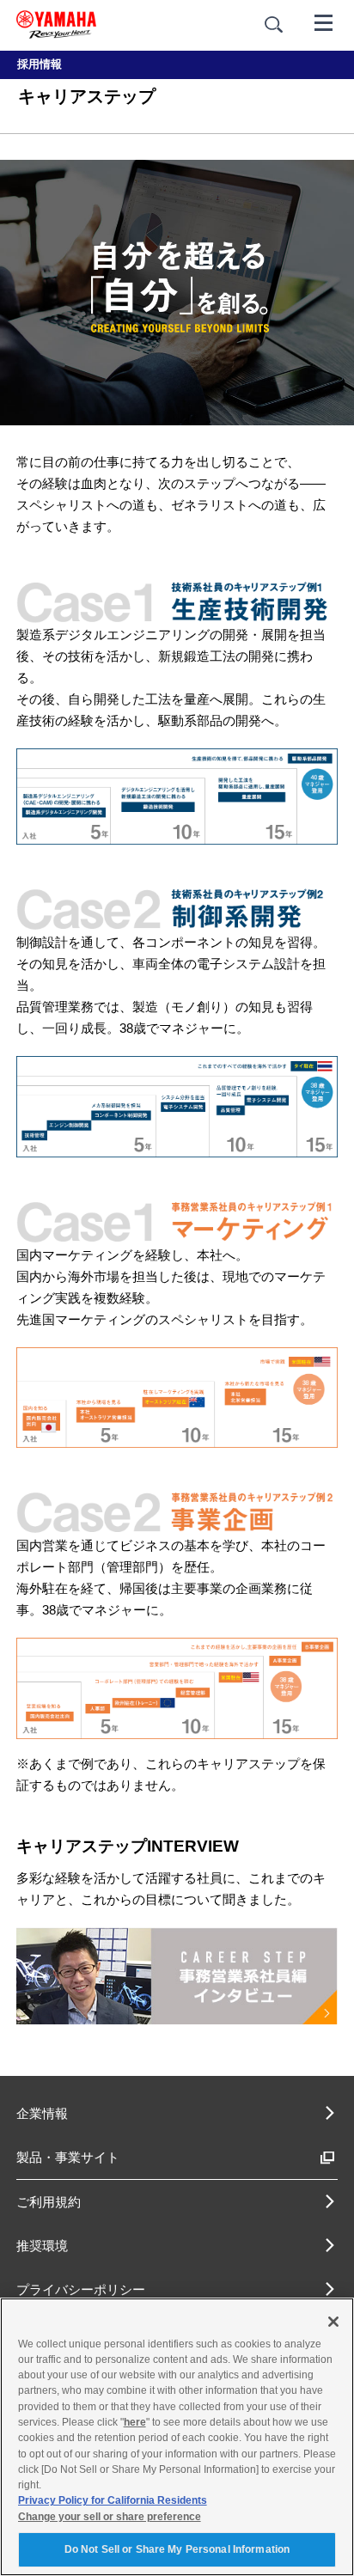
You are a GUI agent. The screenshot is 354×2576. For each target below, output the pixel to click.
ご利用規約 (49, 2202)
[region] (177, 2437)
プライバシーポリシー (81, 2289)
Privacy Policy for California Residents (113, 2500)
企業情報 (42, 2113)
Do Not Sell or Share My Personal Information (177, 2549)
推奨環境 (42, 2246)
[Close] (333, 2322)
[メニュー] (324, 21)
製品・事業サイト (68, 2157)
